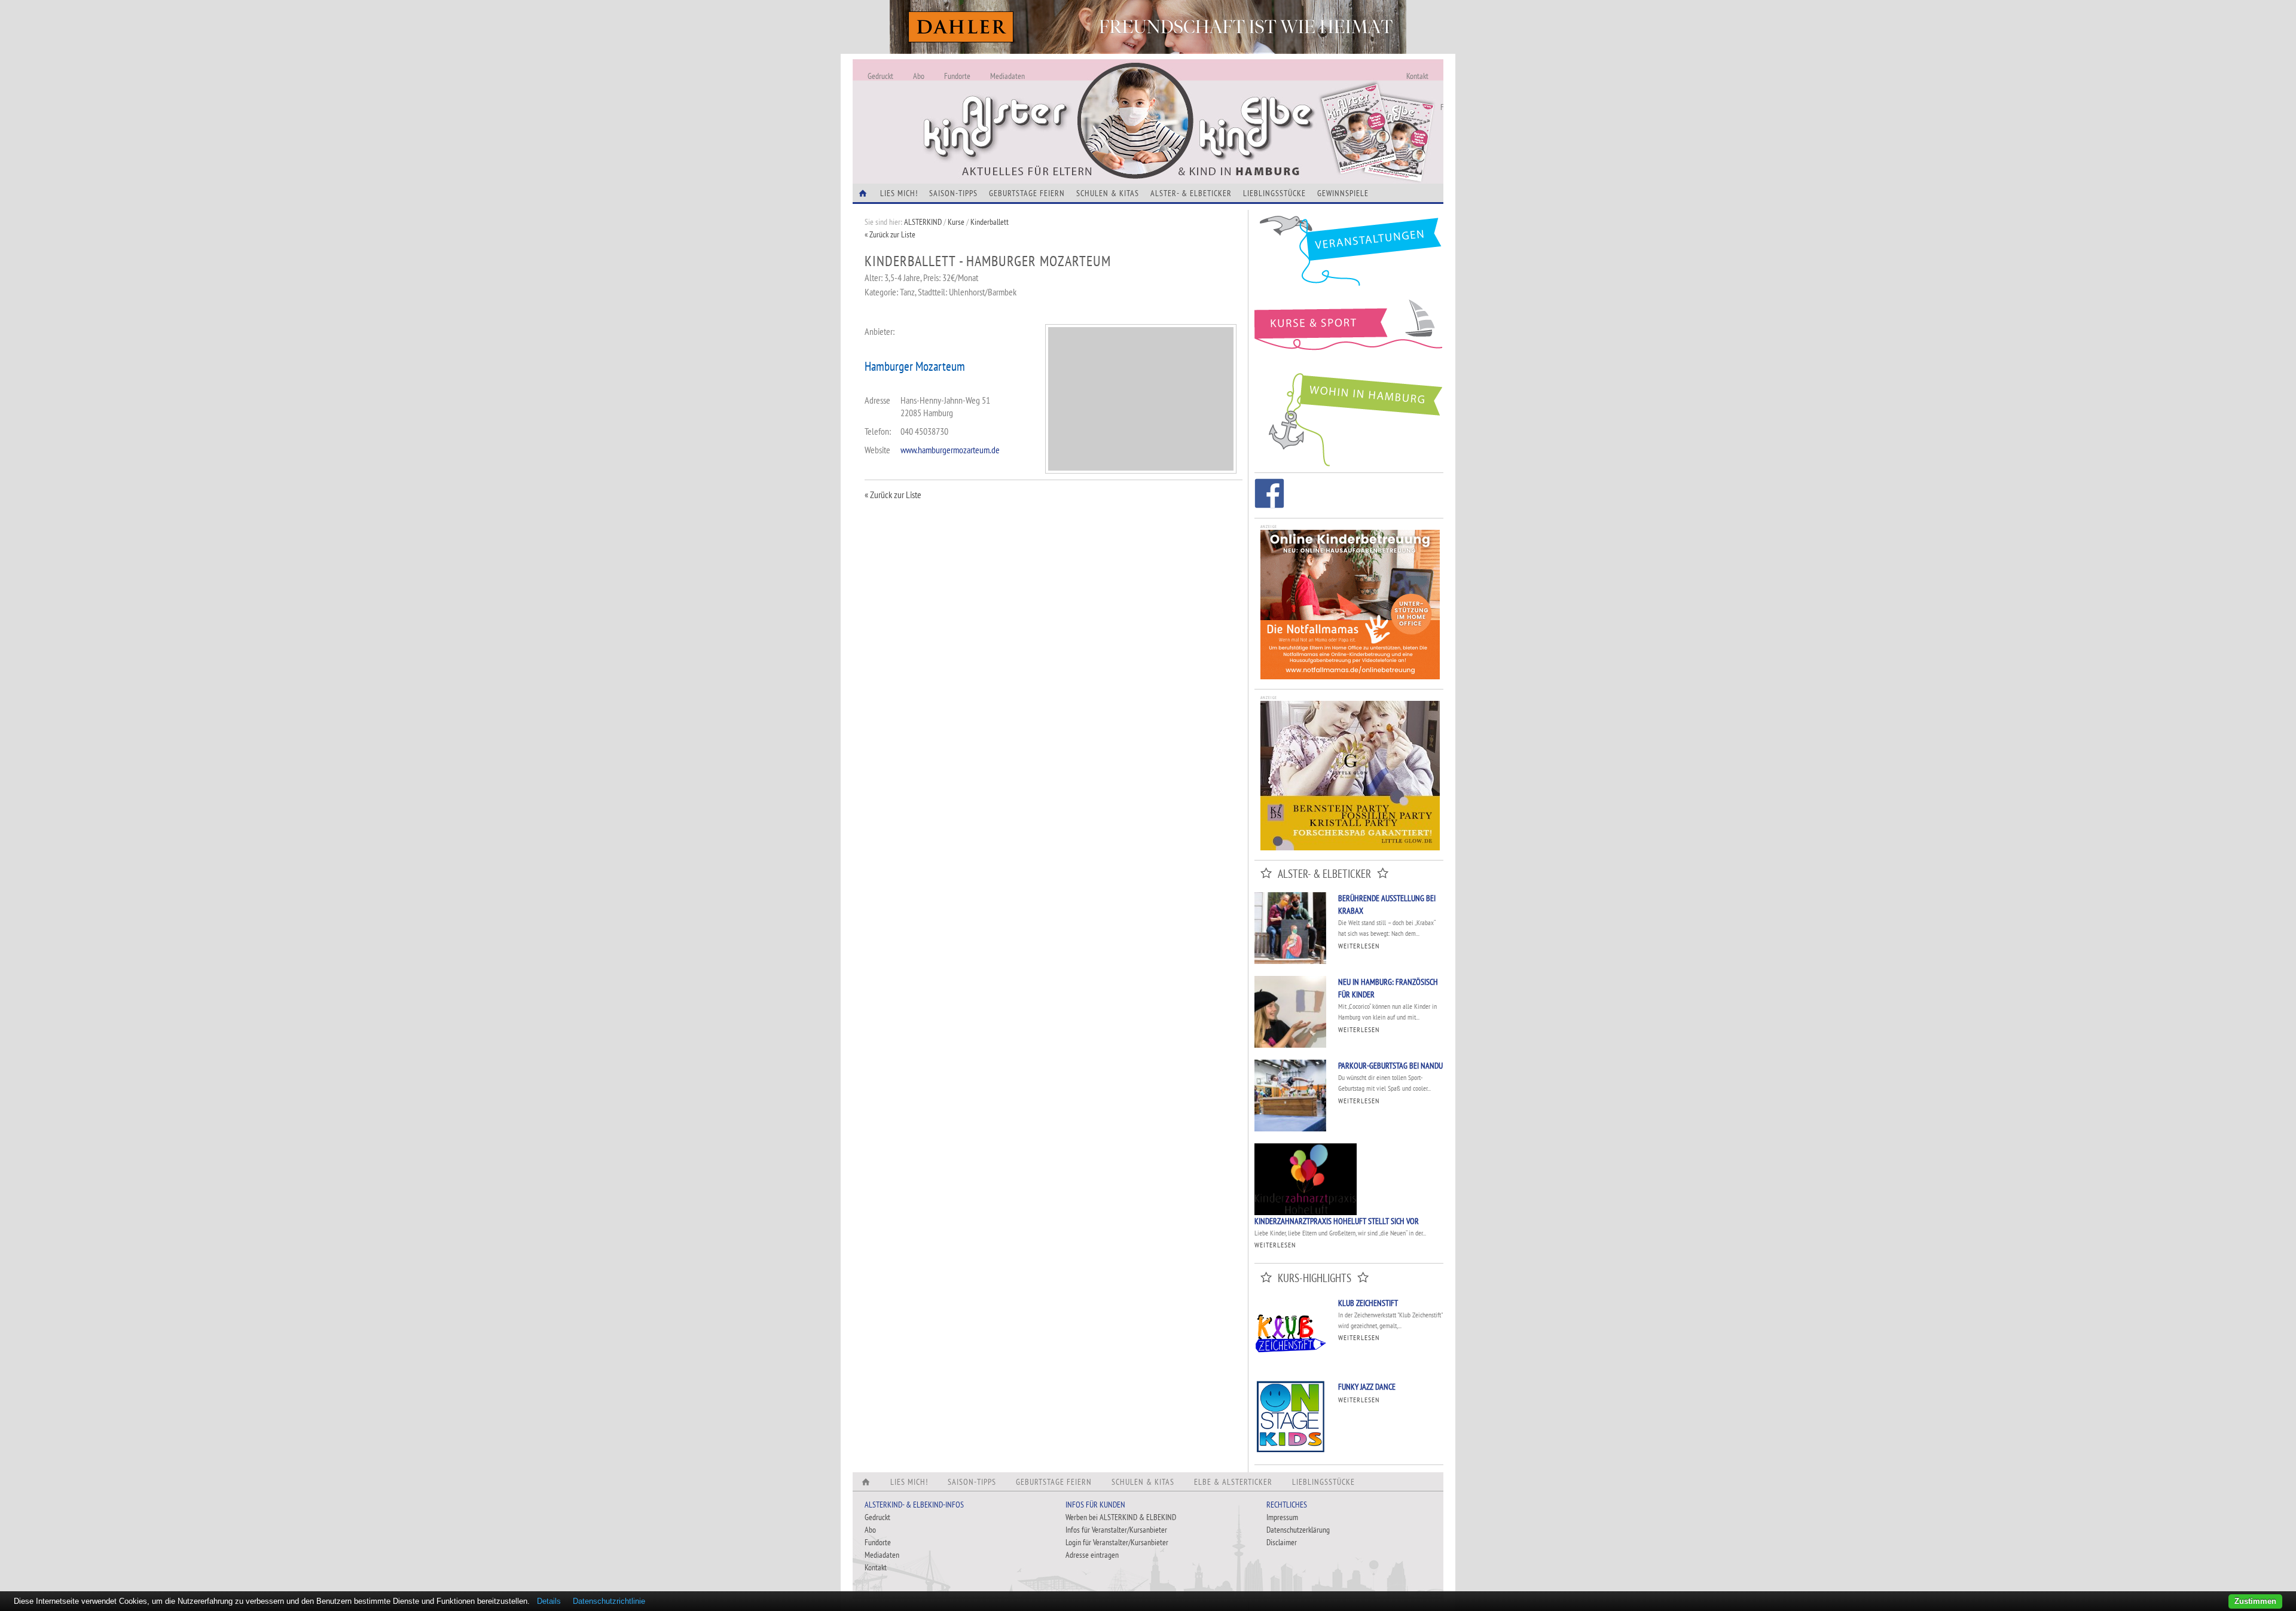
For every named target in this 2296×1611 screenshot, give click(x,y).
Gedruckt (880, 76)
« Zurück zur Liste (890, 234)
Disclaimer (1282, 1542)
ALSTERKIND (923, 222)
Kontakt (1417, 76)
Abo (919, 76)
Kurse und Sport (1349, 331)
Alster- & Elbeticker (1191, 193)
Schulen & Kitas (1108, 193)
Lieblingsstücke (1274, 193)
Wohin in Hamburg (1349, 417)
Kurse (956, 222)
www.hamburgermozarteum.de (950, 450)
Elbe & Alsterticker (1233, 1482)
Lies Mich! (899, 193)
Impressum (1282, 1517)
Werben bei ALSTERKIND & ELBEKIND (1121, 1517)
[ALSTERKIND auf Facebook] (1269, 495)
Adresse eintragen (1092, 1555)
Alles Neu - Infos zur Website (1050, 107)
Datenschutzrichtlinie (609, 1601)
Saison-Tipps (953, 193)
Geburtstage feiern (1027, 193)
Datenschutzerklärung (1298, 1530)
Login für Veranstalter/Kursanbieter (1117, 1542)
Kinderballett (990, 222)
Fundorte (957, 76)
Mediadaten (1007, 76)
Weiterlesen (1359, 946)
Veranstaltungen (1349, 255)
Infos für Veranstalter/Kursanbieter (1116, 1530)
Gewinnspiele (1343, 193)
